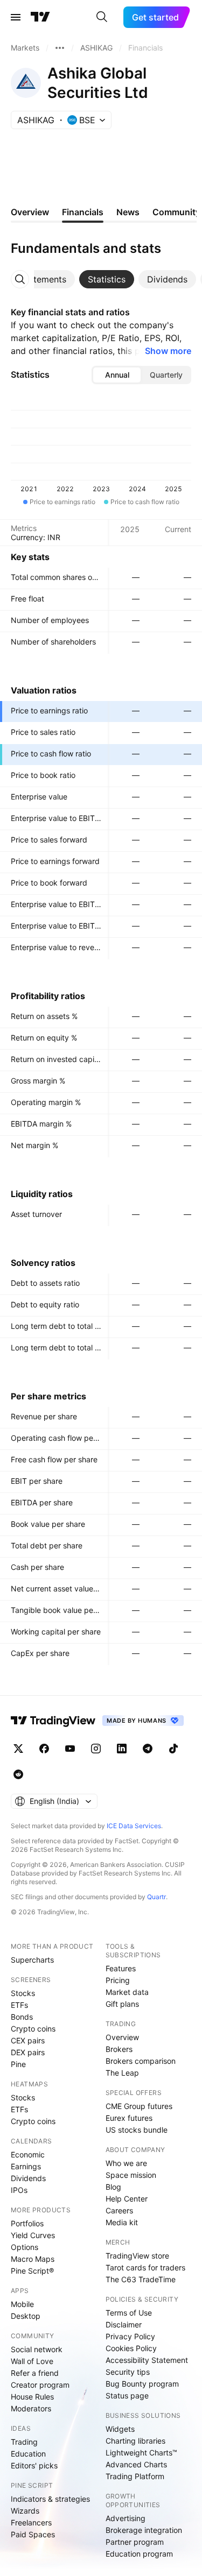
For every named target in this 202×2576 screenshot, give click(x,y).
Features (121, 1968)
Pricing (118, 1980)
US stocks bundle (137, 2130)
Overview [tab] (30, 212)
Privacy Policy (130, 2336)
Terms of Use (129, 2313)
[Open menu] (16, 17)
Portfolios (27, 2223)
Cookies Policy (131, 2348)
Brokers (119, 2049)
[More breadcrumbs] (60, 48)
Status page (127, 2395)
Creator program (40, 2385)
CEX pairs (28, 2040)
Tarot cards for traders (145, 2267)
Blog (113, 2187)
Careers (119, 2210)
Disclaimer (124, 2324)
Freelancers (31, 2522)
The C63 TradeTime (141, 2279)
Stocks (23, 1993)
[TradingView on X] (18, 1749)
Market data (127, 1992)
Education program (139, 2554)
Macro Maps (33, 2259)
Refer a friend (35, 2373)
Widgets (120, 2429)
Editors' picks (34, 2465)
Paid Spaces (33, 2534)
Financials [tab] (83, 212)
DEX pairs (28, 2052)
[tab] (43, 279)
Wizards (25, 2511)
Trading (24, 2442)
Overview (122, 2037)
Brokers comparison (141, 2061)
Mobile (22, 2304)
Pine (18, 2064)
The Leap (122, 2073)
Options (25, 2247)
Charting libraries (135, 2441)
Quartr (156, 1897)
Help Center (127, 2199)
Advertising (126, 2518)
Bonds (22, 2017)
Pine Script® (32, 2271)
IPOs (19, 2190)
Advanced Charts (136, 2464)
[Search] (102, 17)
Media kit (122, 2222)
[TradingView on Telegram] (148, 1749)
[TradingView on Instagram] (96, 1749)
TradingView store (137, 2256)
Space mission (131, 2175)
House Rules (32, 2397)
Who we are (126, 2163)
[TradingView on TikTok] (173, 1749)
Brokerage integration (144, 2530)
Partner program (135, 2542)
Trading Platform (135, 2476)
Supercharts (32, 1960)
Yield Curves (33, 2235)
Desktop (26, 2316)
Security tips (128, 2372)
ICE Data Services (134, 1826)
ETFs (19, 2005)
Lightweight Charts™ (141, 2453)
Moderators (31, 2408)
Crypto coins (33, 2029)
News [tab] (128, 212)
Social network (37, 2349)
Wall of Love (32, 2361)
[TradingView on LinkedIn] (122, 1749)
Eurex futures (129, 2118)
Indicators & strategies (50, 2499)
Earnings (26, 2166)
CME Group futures (139, 2106)
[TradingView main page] (40, 17)
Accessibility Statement (147, 2360)
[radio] (117, 375)
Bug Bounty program (142, 2384)
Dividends (28, 2178)
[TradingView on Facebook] (44, 1749)
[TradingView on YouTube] (70, 1749)
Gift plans (122, 2004)
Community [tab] (176, 212)
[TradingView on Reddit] (18, 1774)
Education (28, 2454)
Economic (28, 2154)
